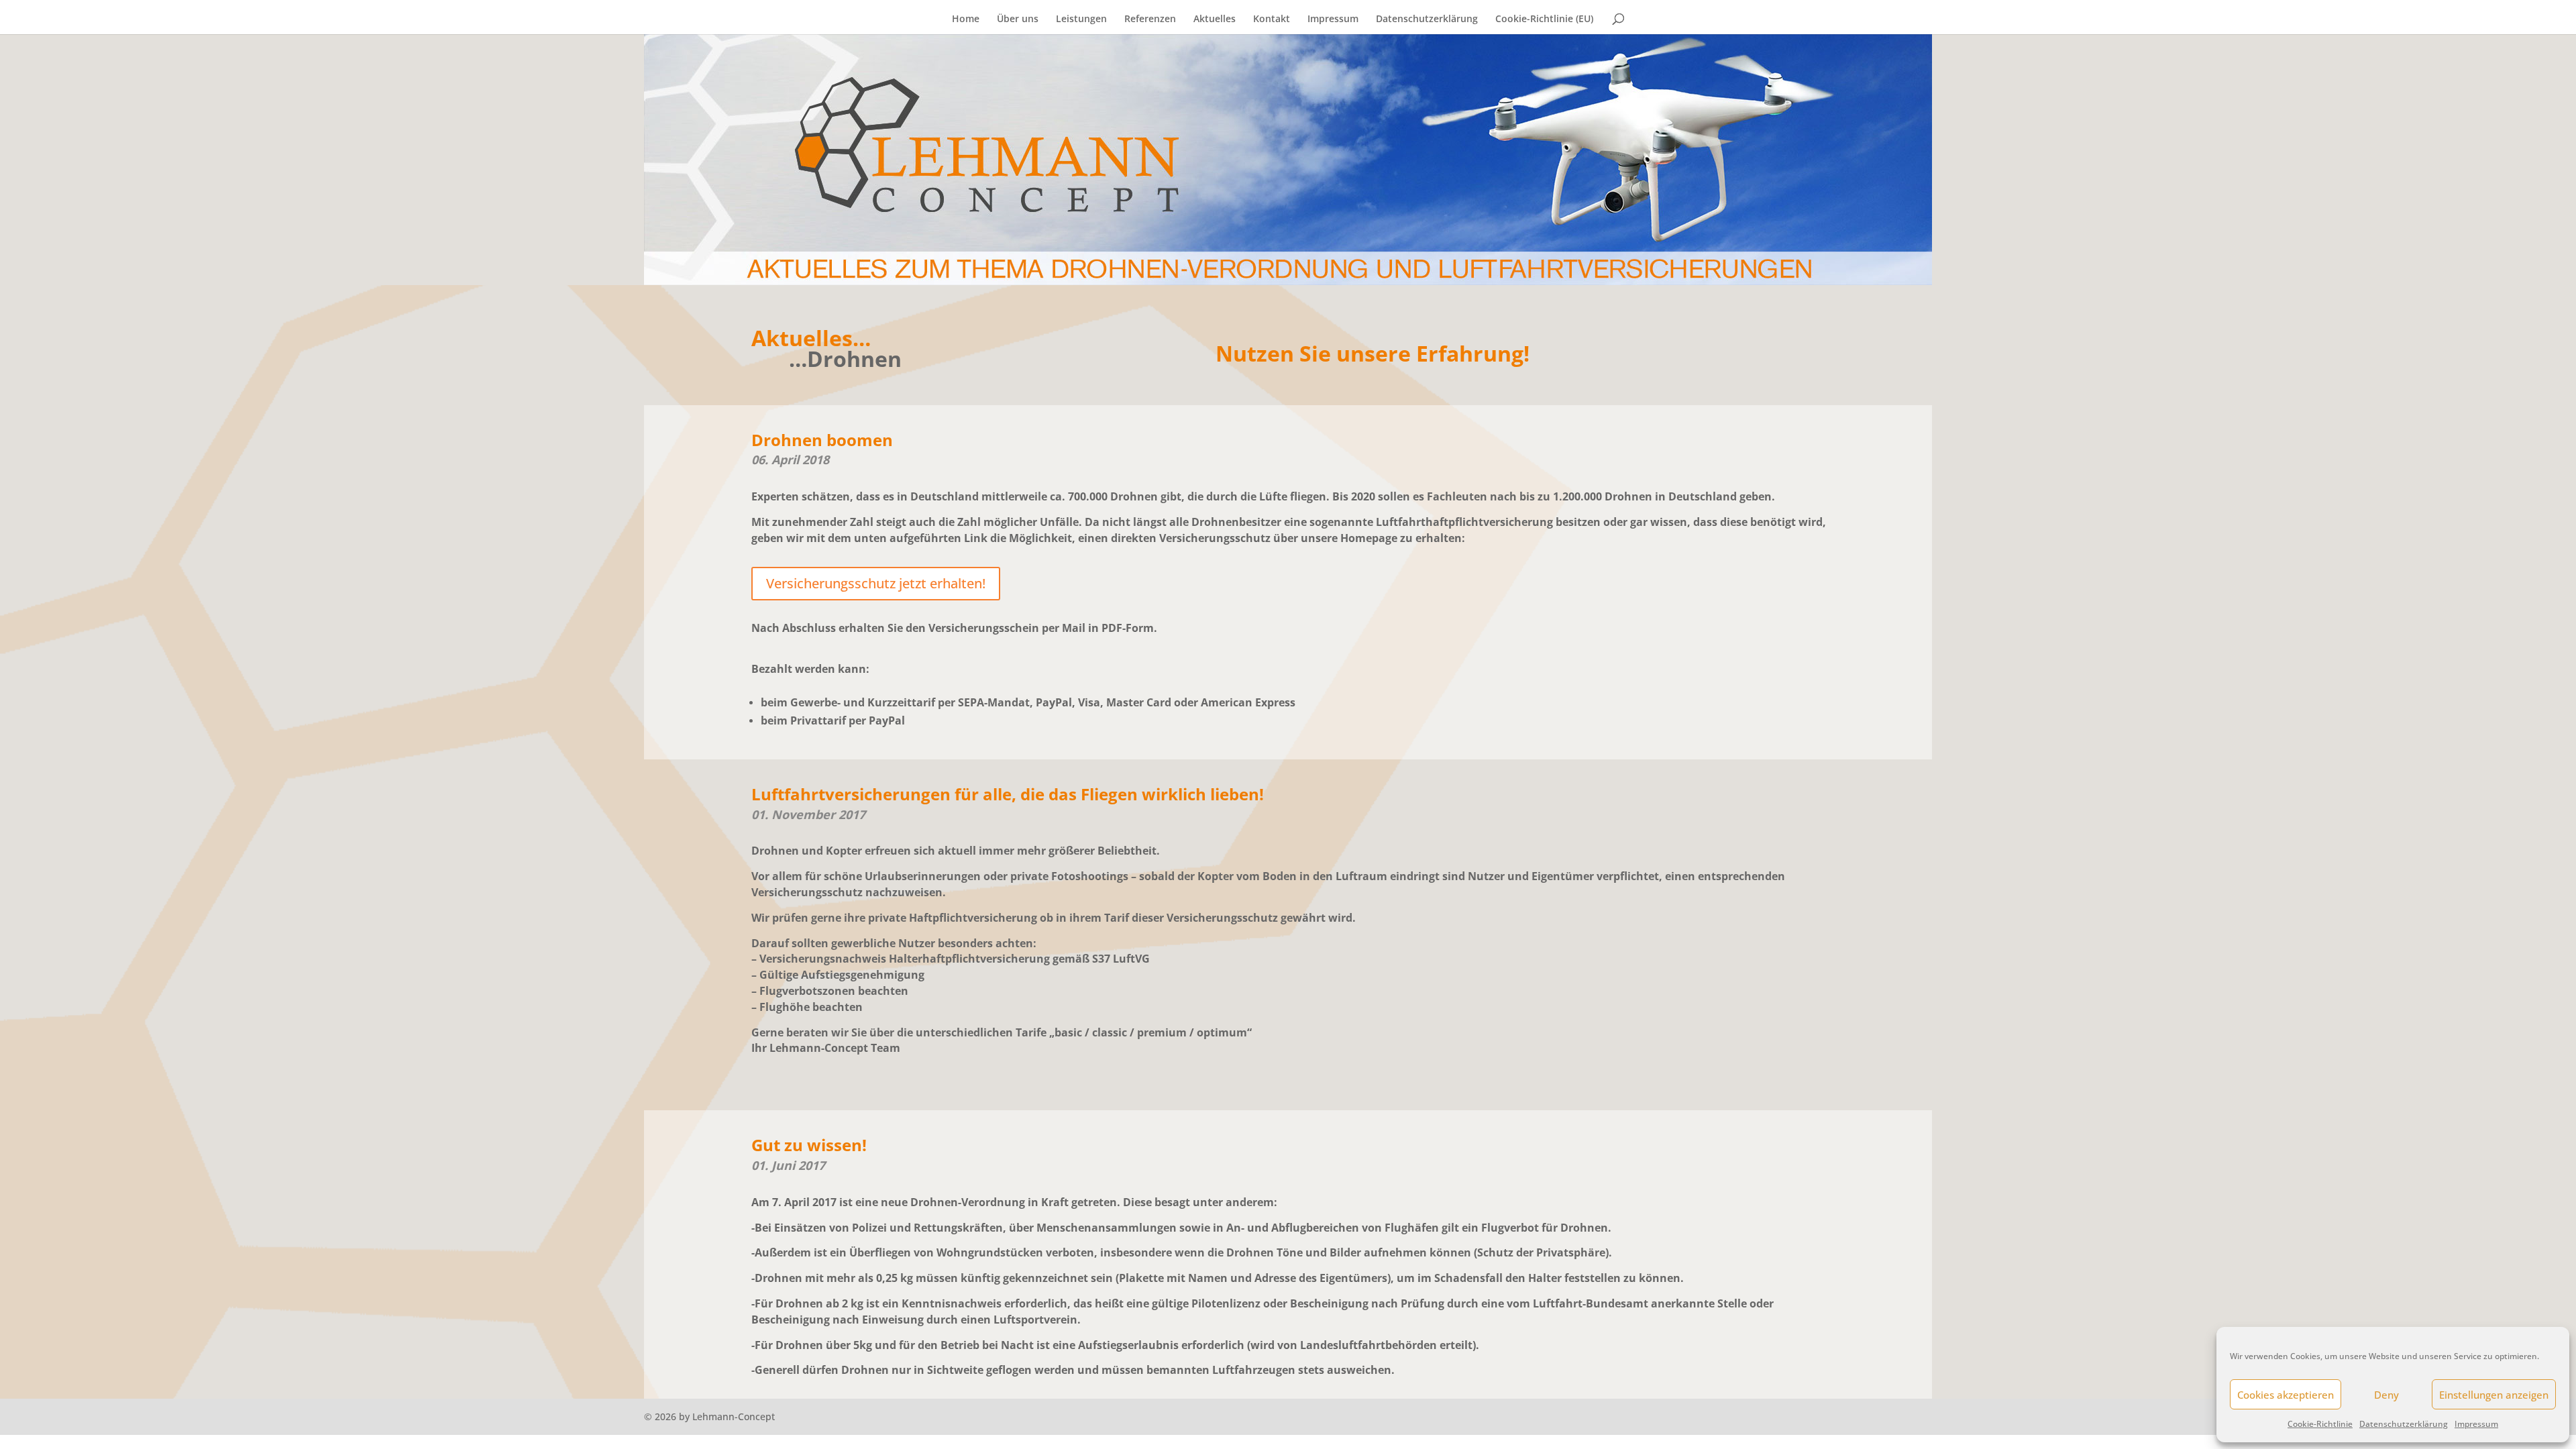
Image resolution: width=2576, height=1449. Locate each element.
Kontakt (1272, 19)
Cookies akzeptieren (2286, 1395)
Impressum (2476, 1424)
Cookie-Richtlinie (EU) (1544, 19)
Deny (2386, 1395)
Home (966, 19)
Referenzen (1150, 19)
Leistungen (1081, 19)
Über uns (1018, 19)
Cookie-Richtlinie (2320, 1424)
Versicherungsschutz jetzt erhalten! (876, 583)
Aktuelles (1215, 19)
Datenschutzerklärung (2404, 1424)
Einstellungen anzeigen (2494, 1395)
